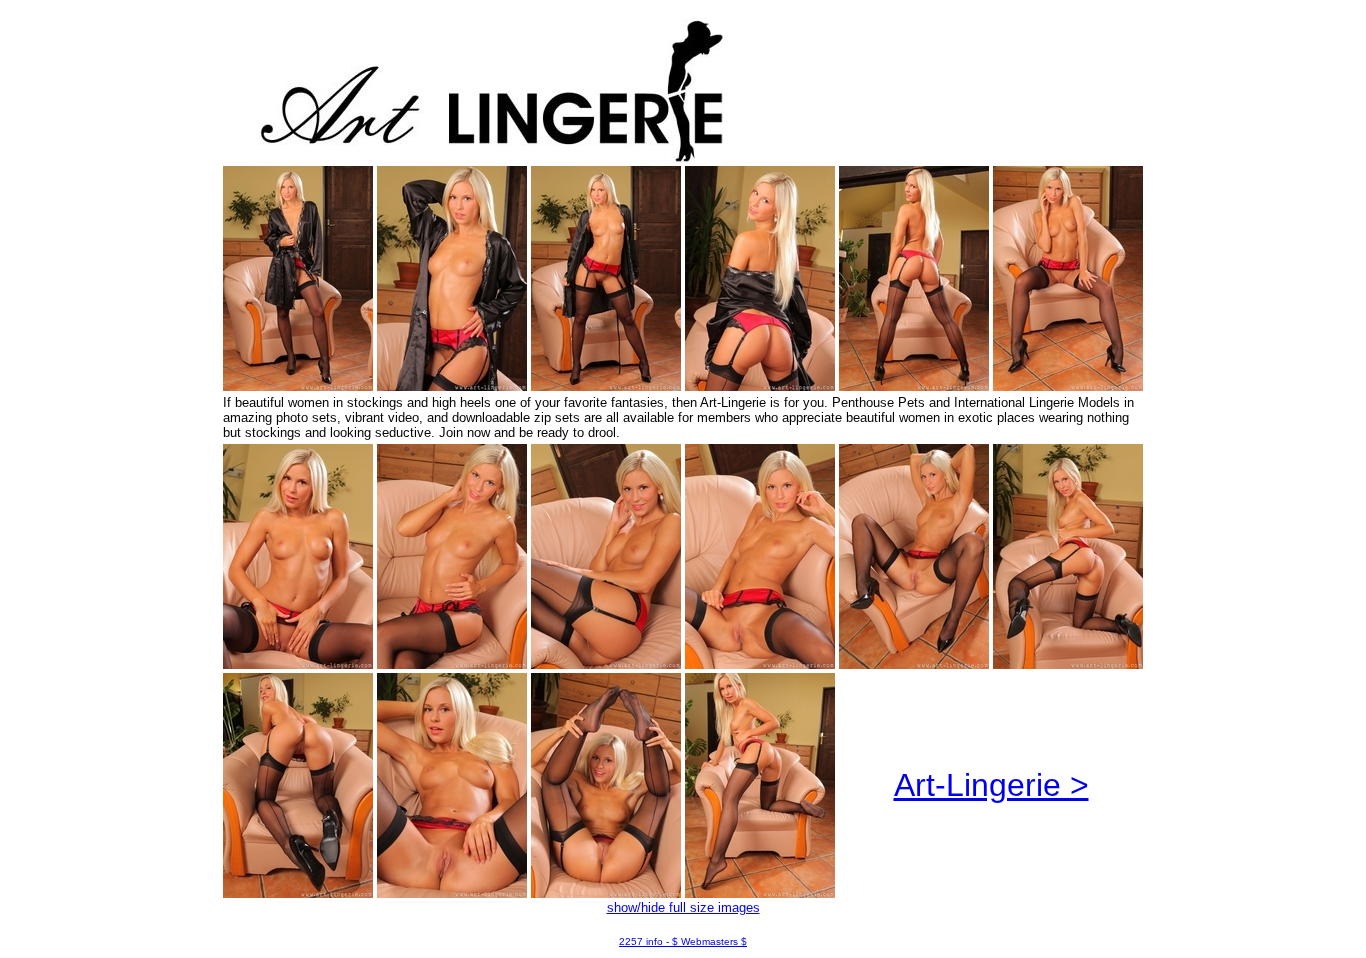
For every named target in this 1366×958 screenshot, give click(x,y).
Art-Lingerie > (991, 785)
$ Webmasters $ (709, 941)
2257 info (641, 941)
